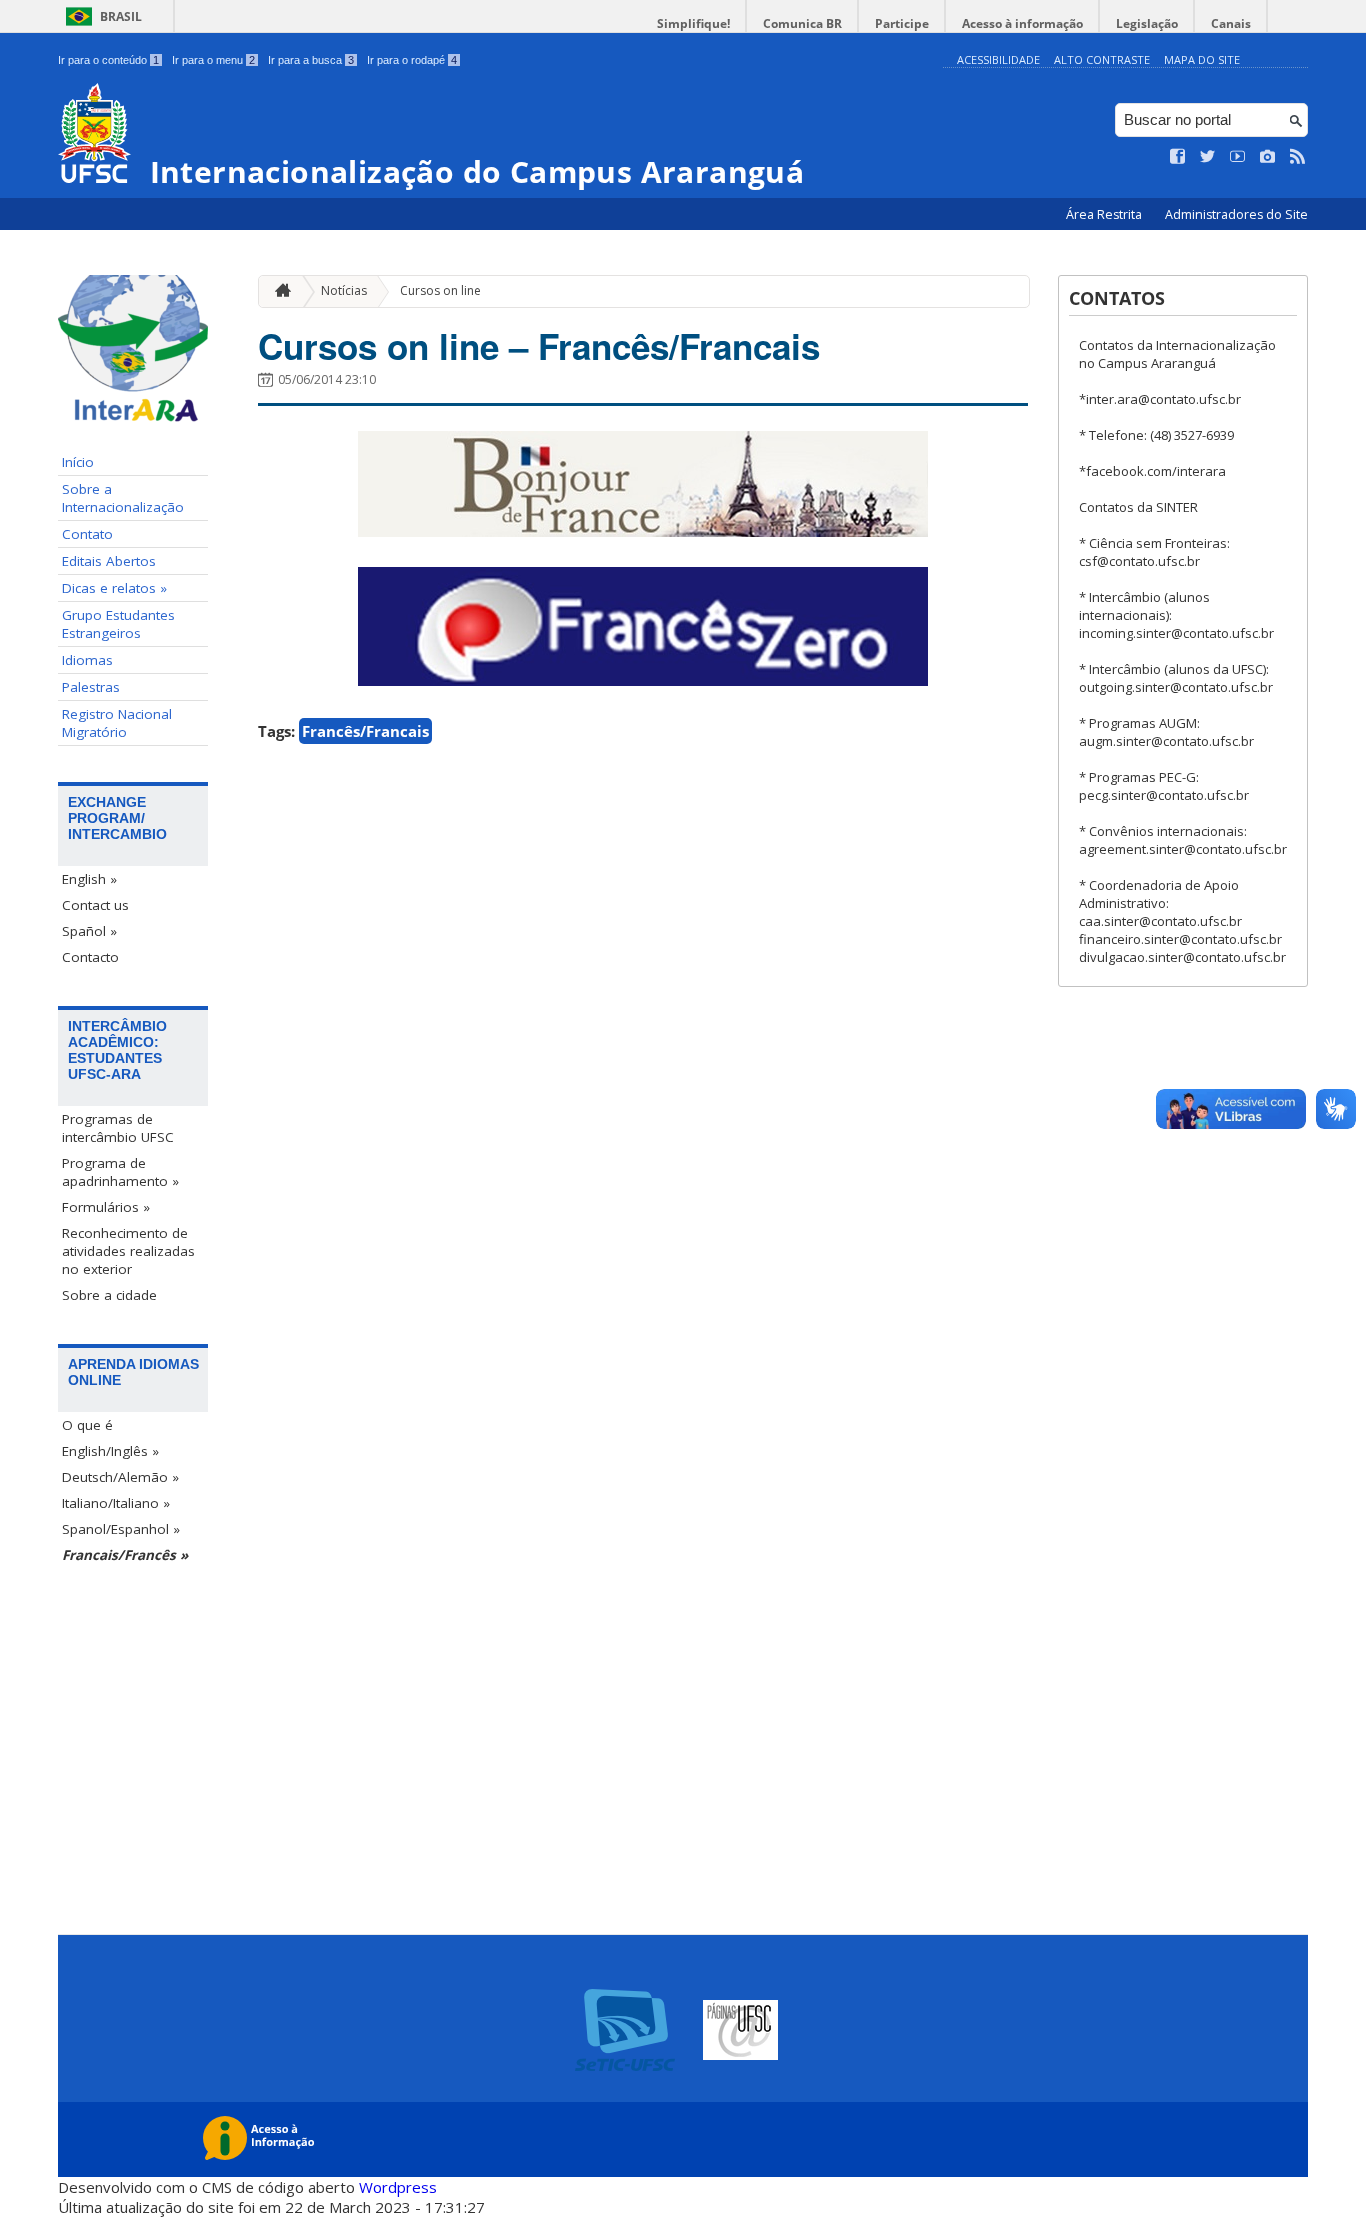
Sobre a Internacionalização (123, 498)
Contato (87, 534)
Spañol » (89, 931)
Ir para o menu (213, 60)
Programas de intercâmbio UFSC (118, 1128)
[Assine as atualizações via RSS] (1298, 157)
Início (78, 462)
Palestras (91, 687)
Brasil (121, 16)
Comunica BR (802, 23)
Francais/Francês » (125, 1555)
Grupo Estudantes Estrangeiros (118, 624)
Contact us (95, 905)
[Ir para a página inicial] (278, 291)
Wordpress (398, 2187)
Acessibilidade (998, 59)
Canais (1231, 23)
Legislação (1147, 23)
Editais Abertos (109, 561)
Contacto (90, 957)
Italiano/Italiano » (116, 1503)
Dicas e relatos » (114, 588)
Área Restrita (1105, 214)
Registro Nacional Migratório (117, 723)
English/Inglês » (110, 1451)
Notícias (344, 290)
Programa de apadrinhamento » (120, 1172)
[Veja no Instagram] (1268, 157)
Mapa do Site (1202, 59)
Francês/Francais (365, 731)
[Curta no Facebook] (1178, 157)
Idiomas (87, 660)
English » (89, 879)
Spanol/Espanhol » (121, 1529)
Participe (902, 23)
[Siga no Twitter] (1208, 157)
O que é (87, 1425)
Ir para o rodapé (412, 60)
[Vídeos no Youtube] (1238, 157)
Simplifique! (693, 23)
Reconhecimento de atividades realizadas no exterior (128, 1251)
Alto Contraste (1102, 59)
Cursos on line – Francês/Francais (539, 346)
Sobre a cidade (109, 1295)
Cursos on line (440, 290)
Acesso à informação (1022, 23)
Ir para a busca (311, 60)
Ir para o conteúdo (108, 60)
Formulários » (106, 1207)
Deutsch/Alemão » (120, 1477)
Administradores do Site (1236, 214)
